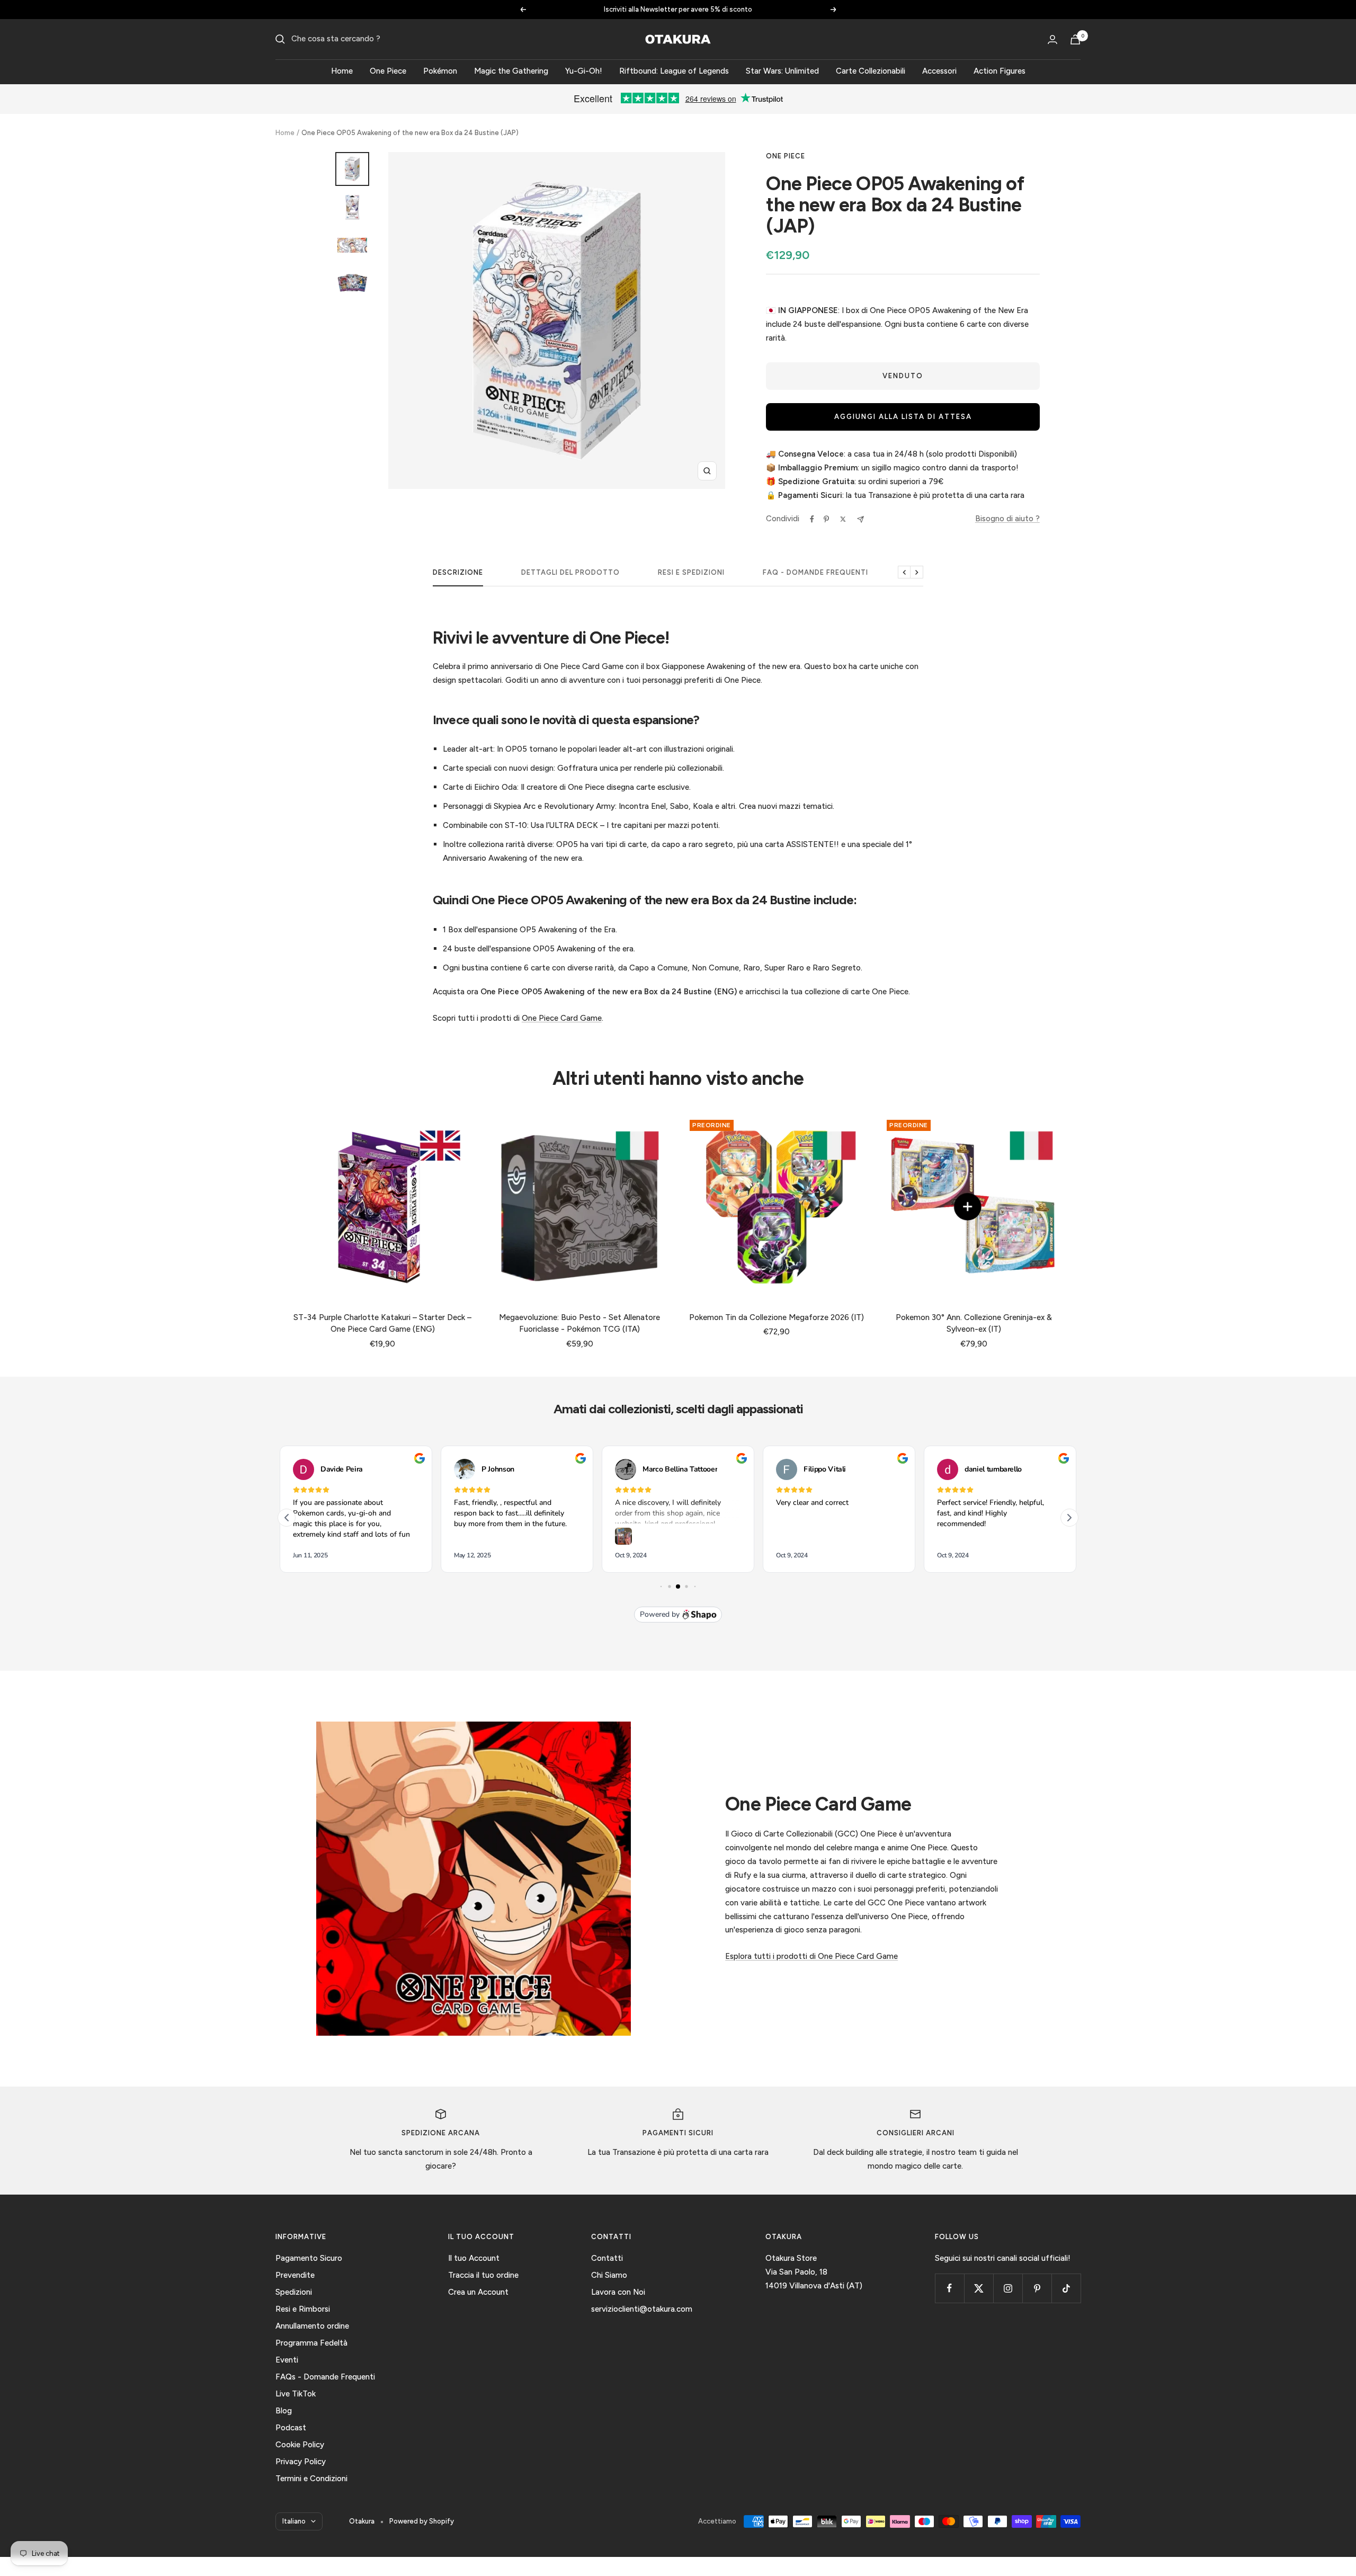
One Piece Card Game (562, 1018)
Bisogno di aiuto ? (1007, 519)
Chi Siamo (609, 2275)
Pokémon (440, 71)
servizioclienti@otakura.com (642, 2309)
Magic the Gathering (511, 71)
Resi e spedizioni (691, 572)
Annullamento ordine (312, 2326)
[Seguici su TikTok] (1066, 2288)
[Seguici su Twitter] (979, 2288)
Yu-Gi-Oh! (584, 71)
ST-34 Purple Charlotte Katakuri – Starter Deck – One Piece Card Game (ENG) (382, 1323)
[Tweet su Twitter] (843, 519)
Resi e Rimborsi (303, 2309)
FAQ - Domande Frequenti (815, 572)
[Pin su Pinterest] (826, 519)
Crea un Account (478, 2292)
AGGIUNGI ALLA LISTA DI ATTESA (903, 417)
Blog (284, 2411)
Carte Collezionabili (871, 71)
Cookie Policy (300, 2445)
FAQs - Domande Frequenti (325, 2377)
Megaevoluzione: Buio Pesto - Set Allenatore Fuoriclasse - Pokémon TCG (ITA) (579, 1323)
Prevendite (295, 2275)
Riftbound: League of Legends (674, 71)
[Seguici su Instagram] (1008, 2288)
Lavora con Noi (618, 2292)
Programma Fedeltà (311, 2343)
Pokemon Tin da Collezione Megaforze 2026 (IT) (777, 1317)
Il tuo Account (474, 2258)
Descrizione (458, 572)
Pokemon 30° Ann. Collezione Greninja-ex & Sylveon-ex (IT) (974, 1323)
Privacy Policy (301, 2462)
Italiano (294, 2521)
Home (342, 71)
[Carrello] (1075, 39)
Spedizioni (294, 2292)
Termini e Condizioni (311, 2479)
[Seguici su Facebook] (949, 2288)
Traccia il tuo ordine (483, 2275)
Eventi (287, 2360)
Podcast (291, 2428)
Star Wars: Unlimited (782, 71)
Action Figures (1000, 71)
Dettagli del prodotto (570, 572)
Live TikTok (296, 2394)
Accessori (939, 71)
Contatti (607, 2258)
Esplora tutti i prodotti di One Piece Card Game (811, 1956)
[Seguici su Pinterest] (1037, 2288)
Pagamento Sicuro (309, 2258)
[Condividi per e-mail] (860, 519)
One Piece (388, 71)
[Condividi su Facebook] (812, 519)
